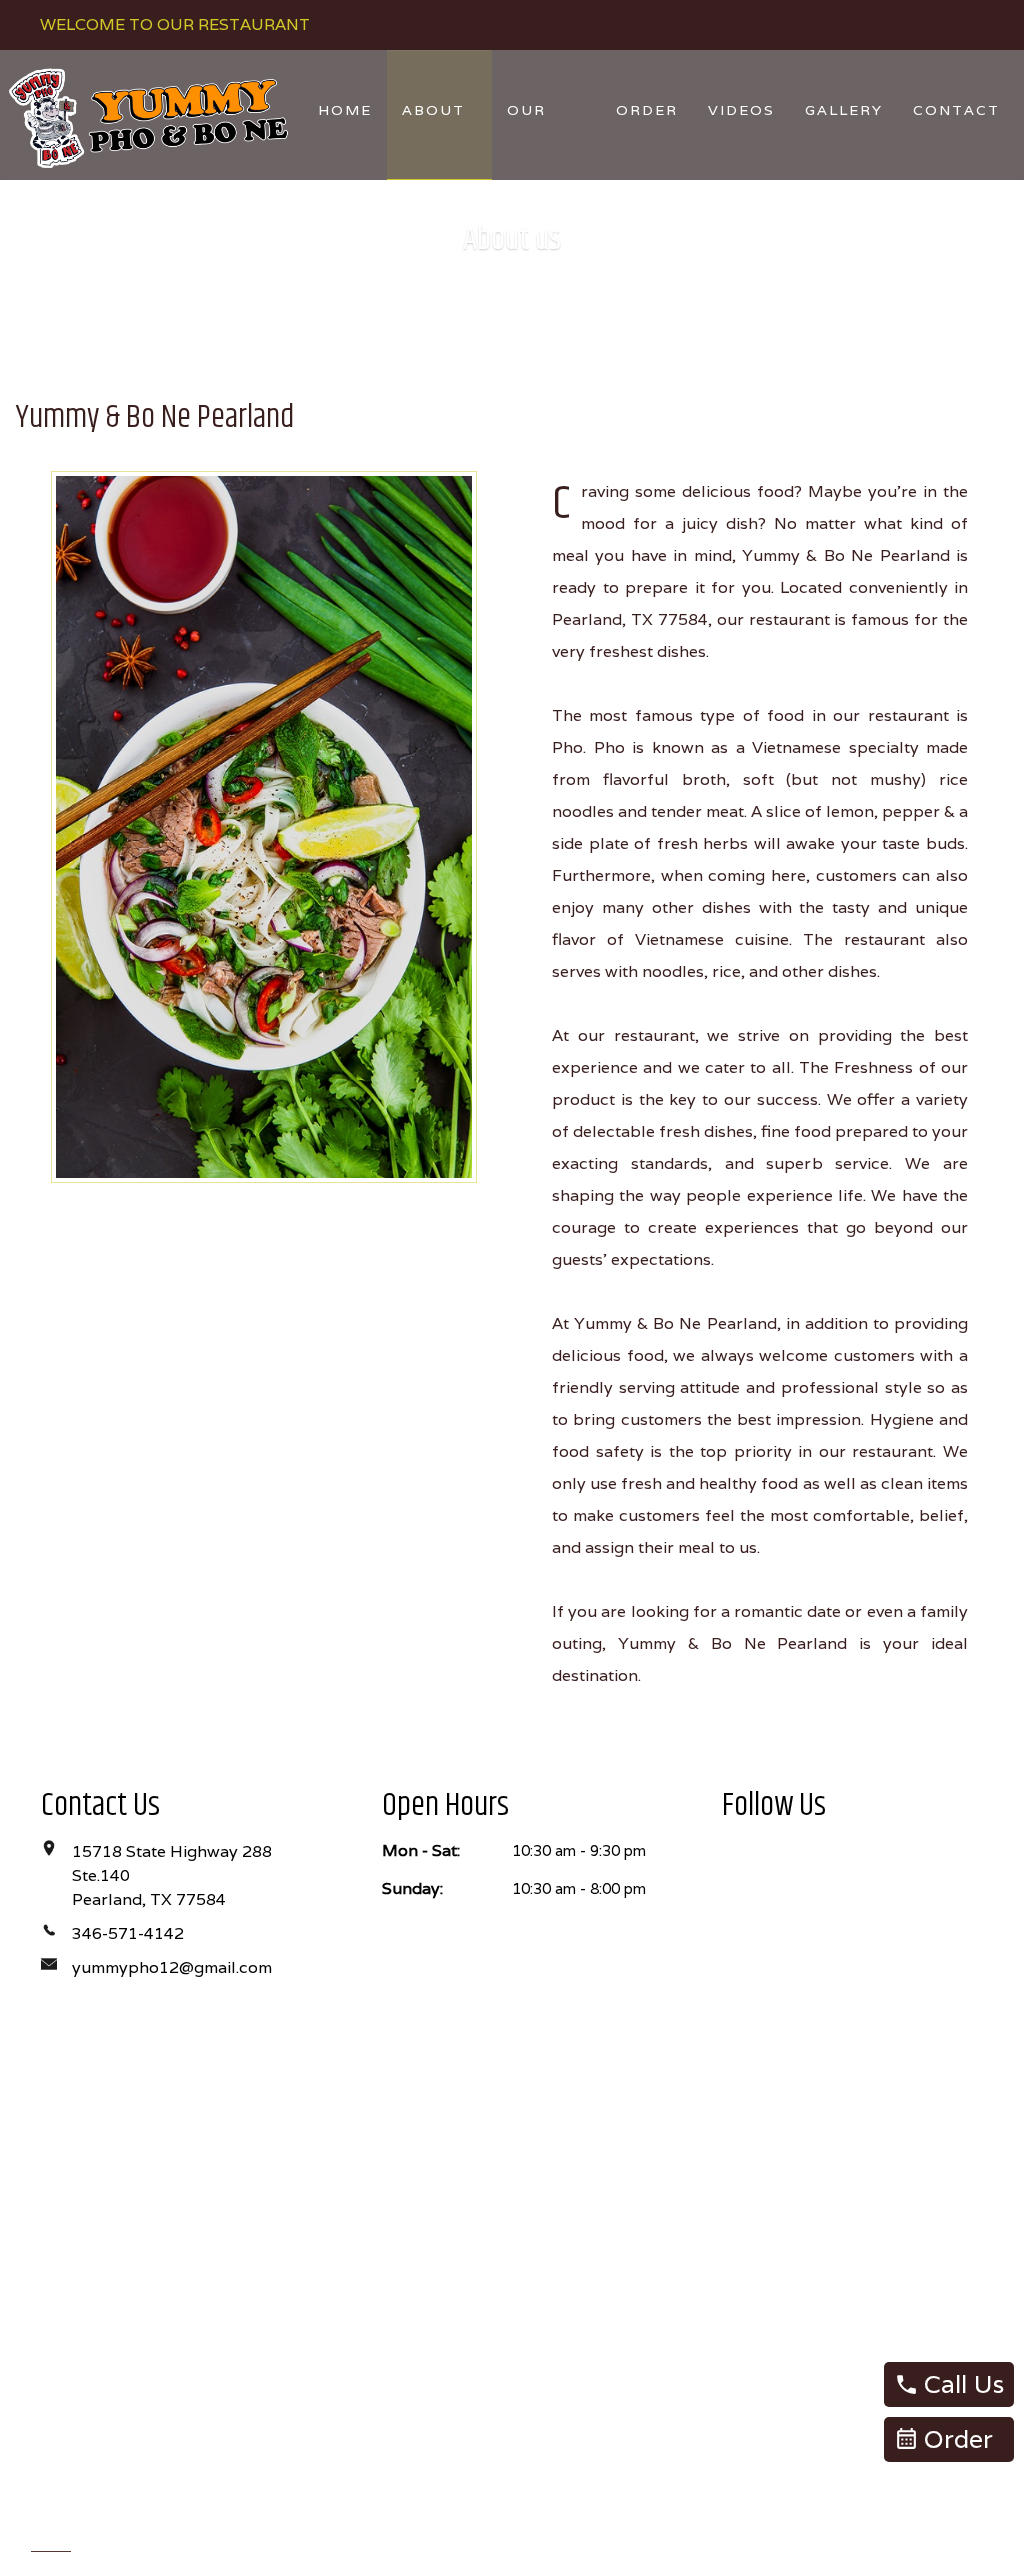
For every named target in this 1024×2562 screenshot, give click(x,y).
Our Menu (533, 140)
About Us (433, 140)
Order (647, 110)
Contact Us (956, 140)
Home (345, 110)
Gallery (844, 110)
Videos (741, 110)
